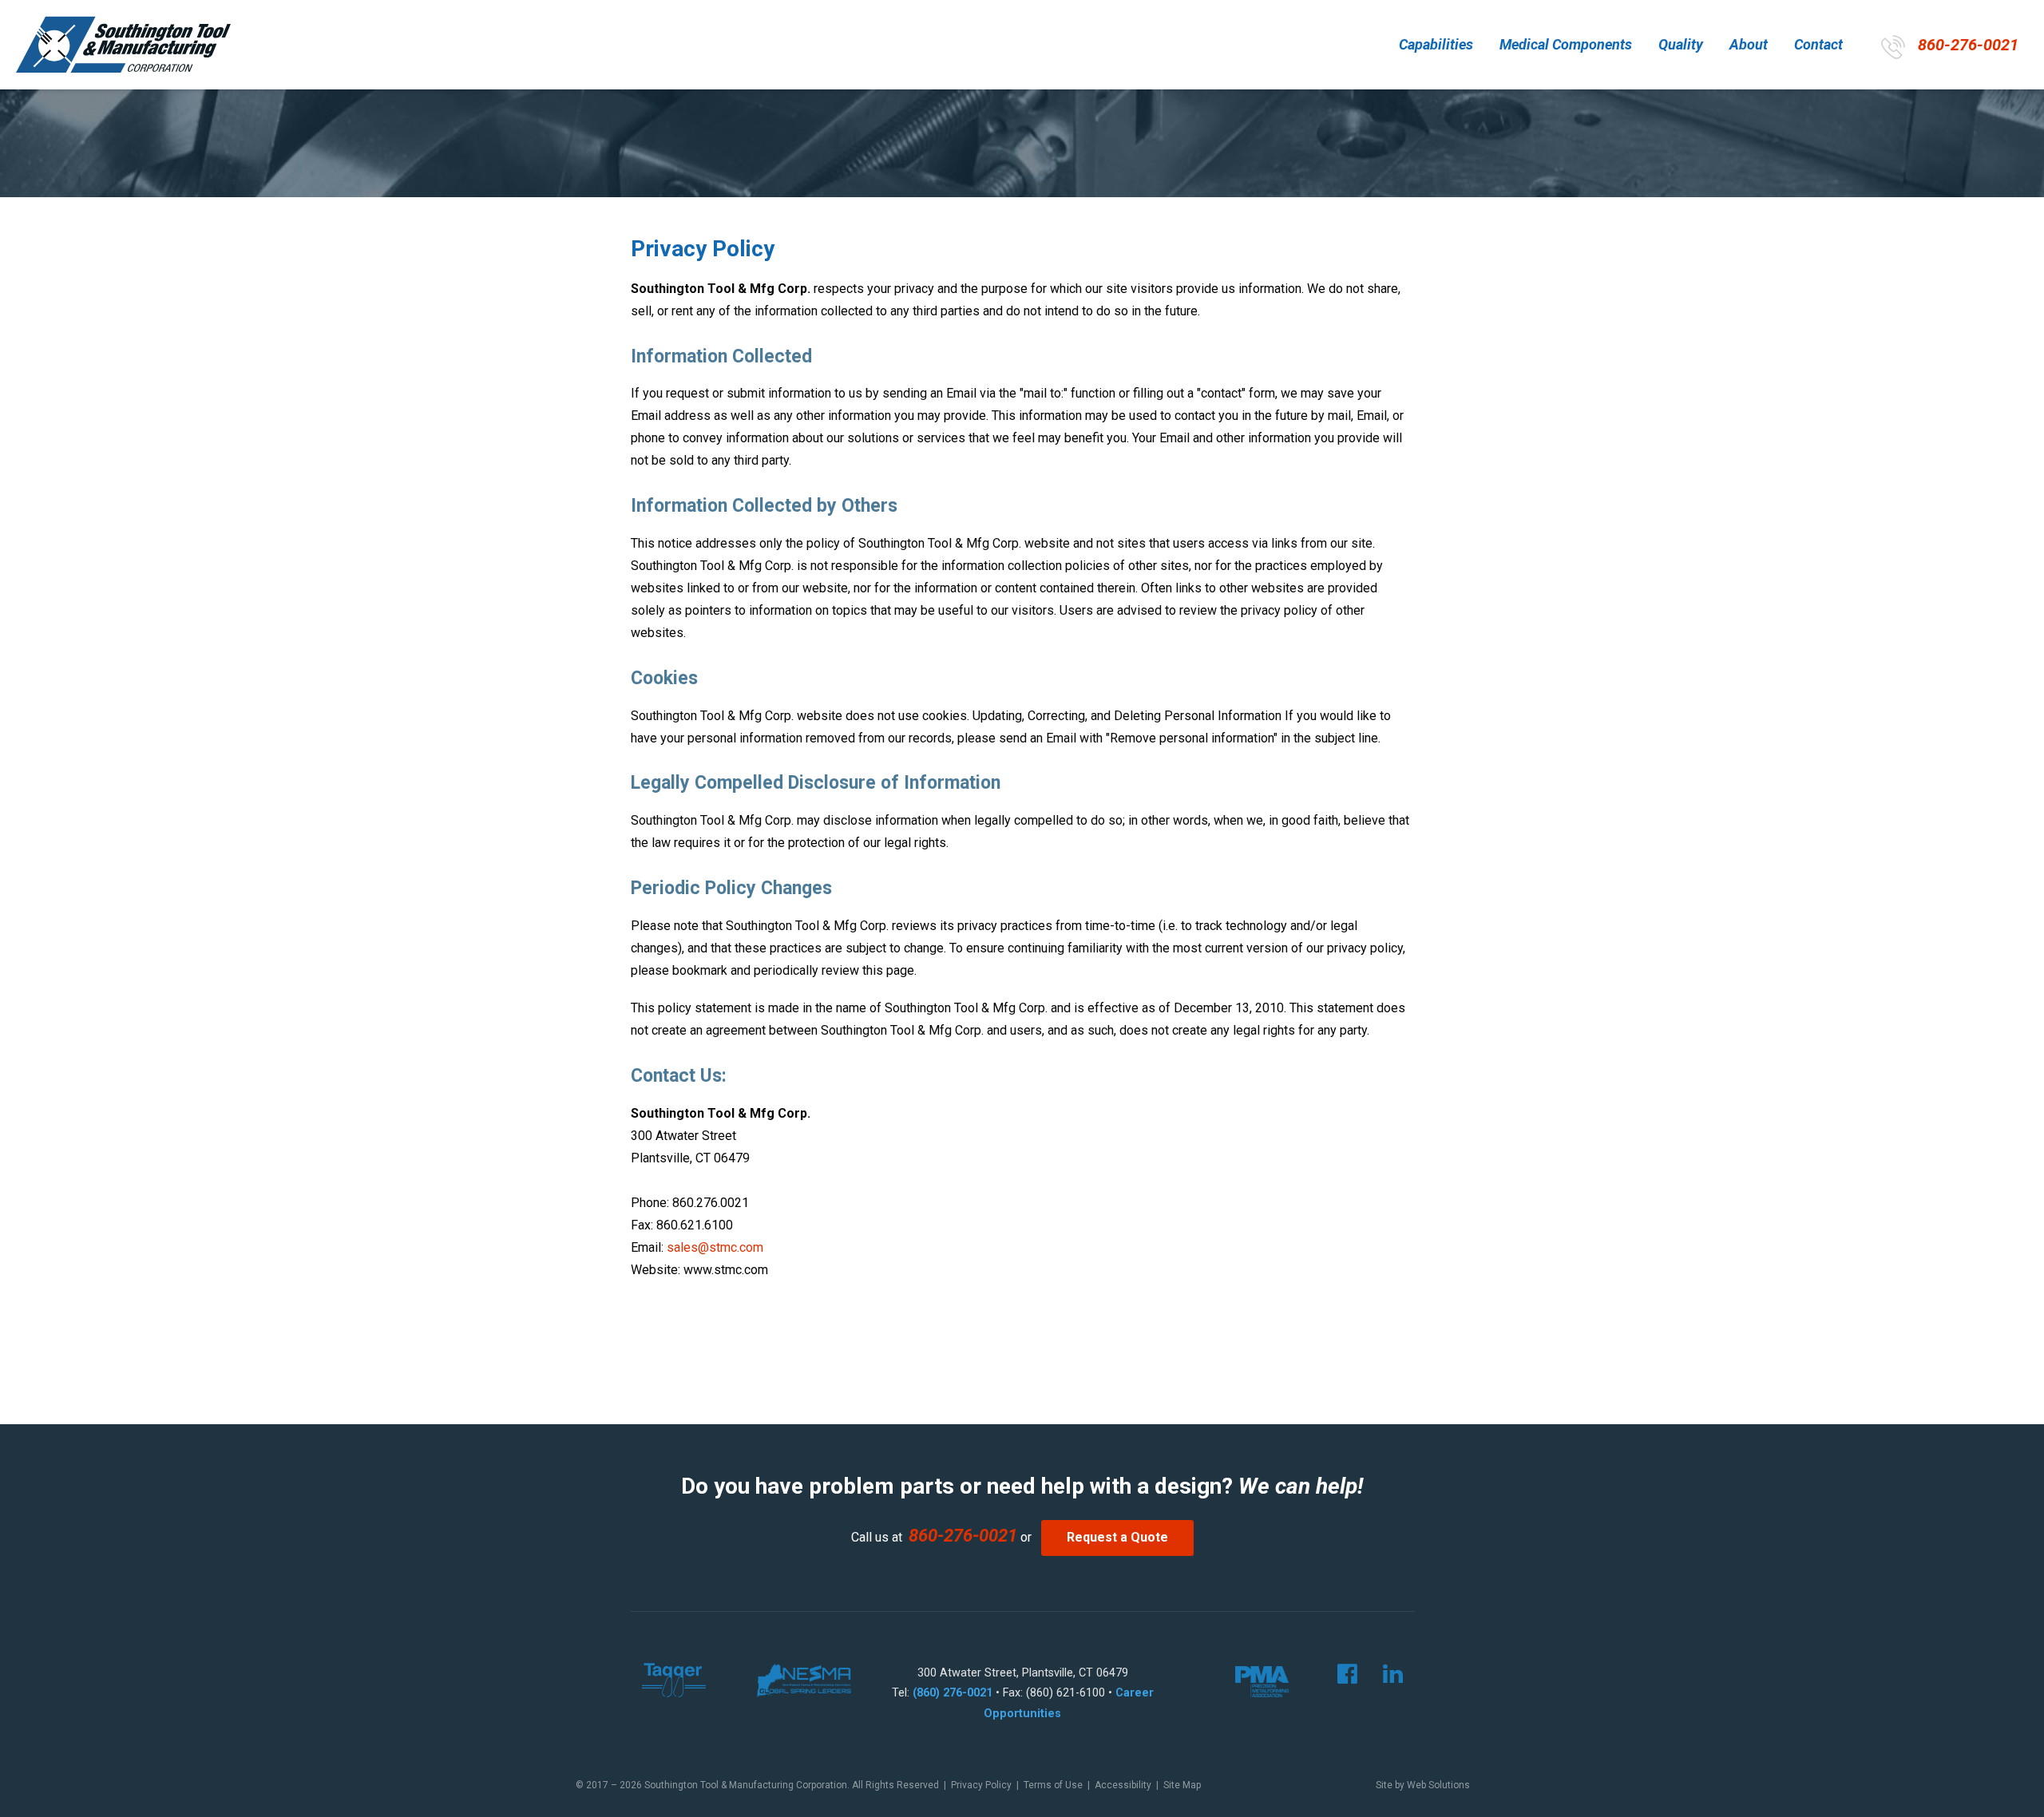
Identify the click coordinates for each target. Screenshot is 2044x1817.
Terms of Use (1053, 1785)
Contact (1818, 44)
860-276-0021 (1968, 45)
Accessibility (1123, 1785)
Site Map (1182, 1785)
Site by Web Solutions (1423, 1785)
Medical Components (1566, 44)
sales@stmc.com (715, 1247)
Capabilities (1436, 44)
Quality (1681, 44)
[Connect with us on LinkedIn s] (1382, 1678)
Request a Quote (1117, 1537)
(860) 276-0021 (953, 1693)
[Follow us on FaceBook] (1336, 1678)
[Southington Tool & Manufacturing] (123, 44)
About (1749, 44)
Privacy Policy (981, 1785)
